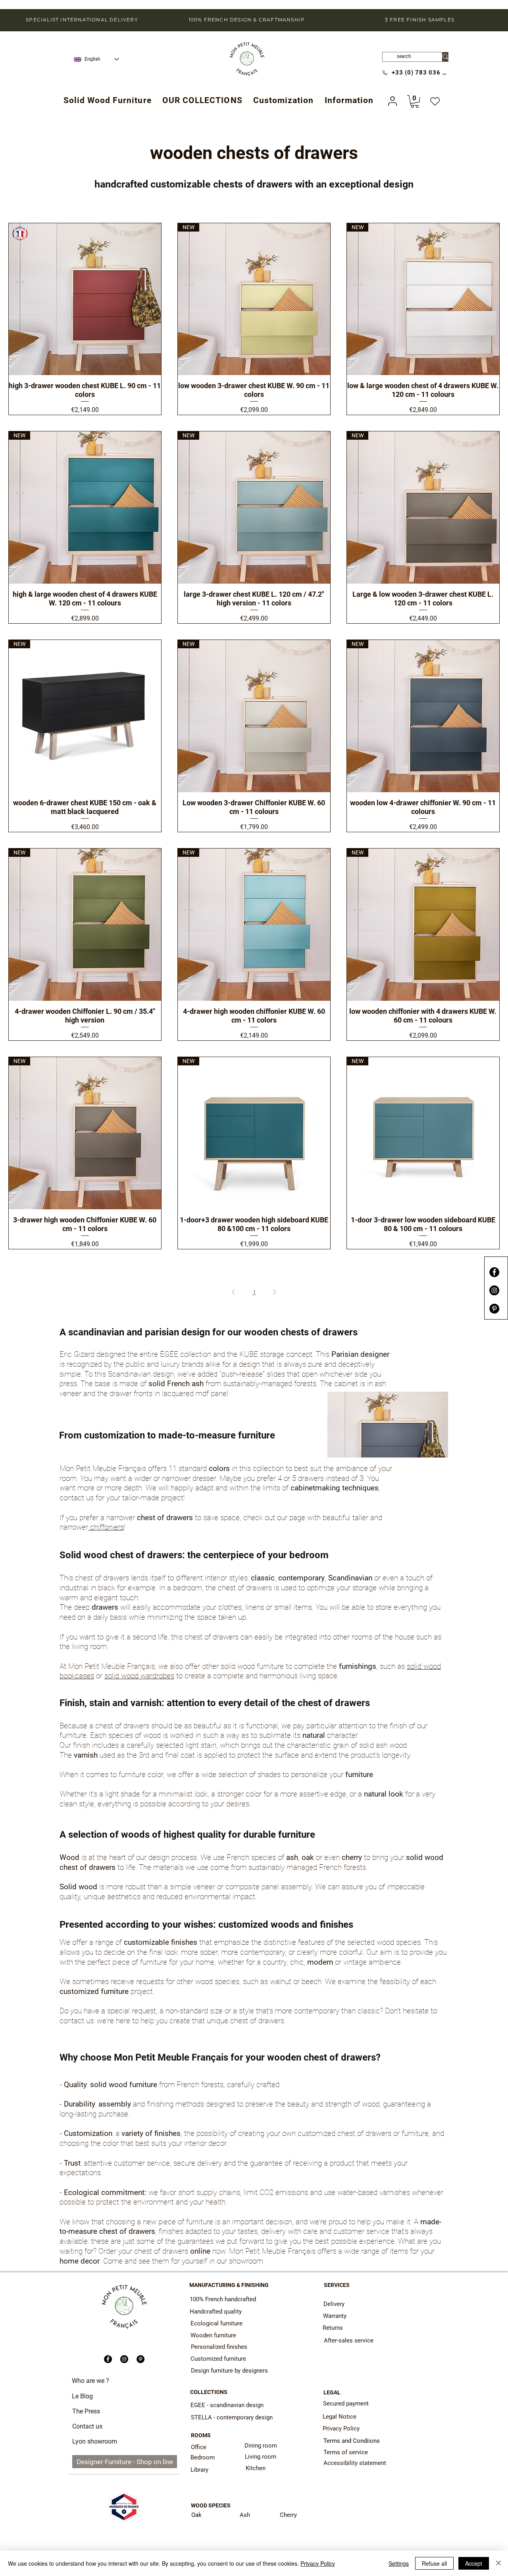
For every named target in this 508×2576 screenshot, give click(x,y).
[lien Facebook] (494, 1272)
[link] (415, 102)
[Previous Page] (233, 1292)
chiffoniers (106, 1527)
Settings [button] (399, 2563)
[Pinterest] (140, 2359)
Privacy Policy (318, 2563)
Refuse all (434, 2563)
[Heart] (435, 102)
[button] (202, 100)
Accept (474, 2563)
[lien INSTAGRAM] (494, 1290)
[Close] (498, 2563)
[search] (445, 57)
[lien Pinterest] (494, 1309)
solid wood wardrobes (139, 1676)
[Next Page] (275, 1292)
